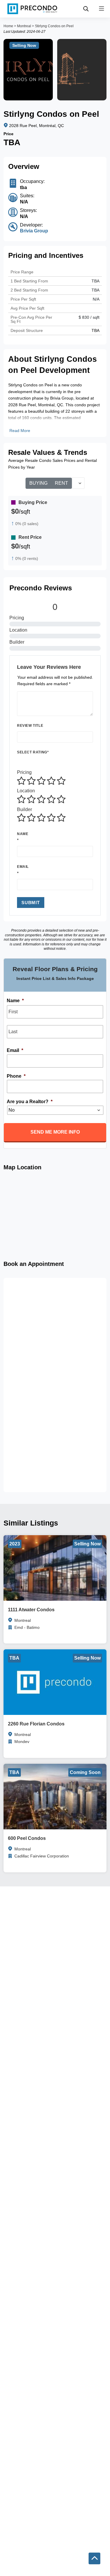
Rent (61, 483)
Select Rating (33, 752)
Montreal (24, 26)
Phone (16, 1076)
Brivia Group (34, 231)
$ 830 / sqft (89, 317)
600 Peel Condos (27, 1838)
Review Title (30, 726)
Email (23, 867)
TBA (95, 290)
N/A (96, 299)
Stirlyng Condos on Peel (54, 26)
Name (23, 834)
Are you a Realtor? (30, 1102)
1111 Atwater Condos (31, 1610)
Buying (38, 483)
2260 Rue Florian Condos (36, 1724)
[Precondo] (32, 9)
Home (8, 26)
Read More (20, 431)
